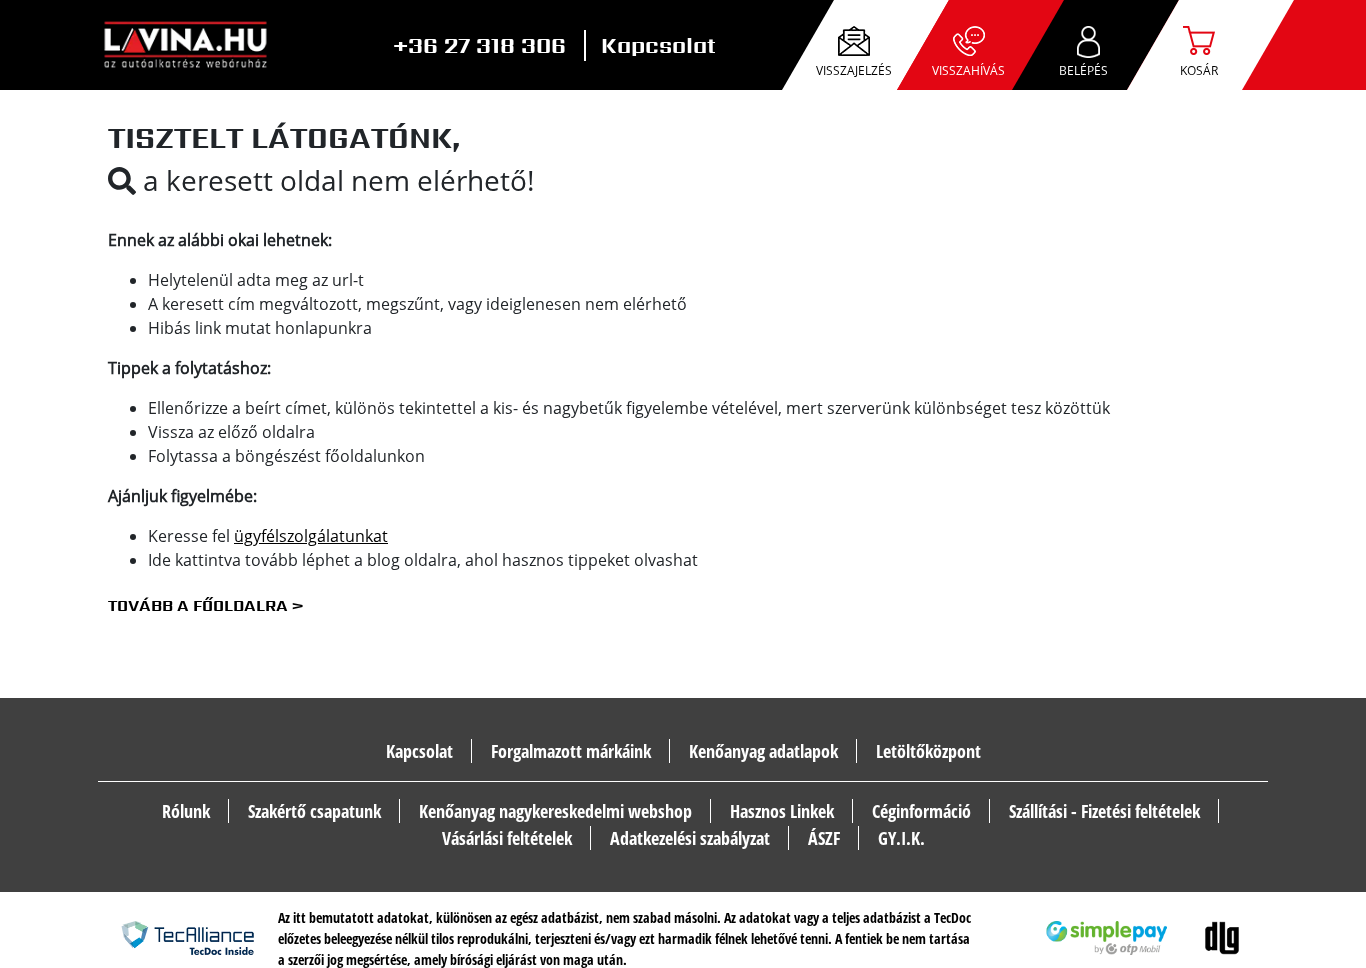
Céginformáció (921, 811)
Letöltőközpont (928, 751)
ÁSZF (824, 838)
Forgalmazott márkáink (571, 751)
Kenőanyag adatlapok (763, 751)
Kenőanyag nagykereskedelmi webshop (555, 811)
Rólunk (186, 811)
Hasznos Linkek (782, 811)
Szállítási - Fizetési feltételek (1104, 811)
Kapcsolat (658, 45)
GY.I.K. (901, 838)
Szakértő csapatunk (314, 811)
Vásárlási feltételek (507, 838)
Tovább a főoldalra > (205, 605)
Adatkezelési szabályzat (690, 838)
